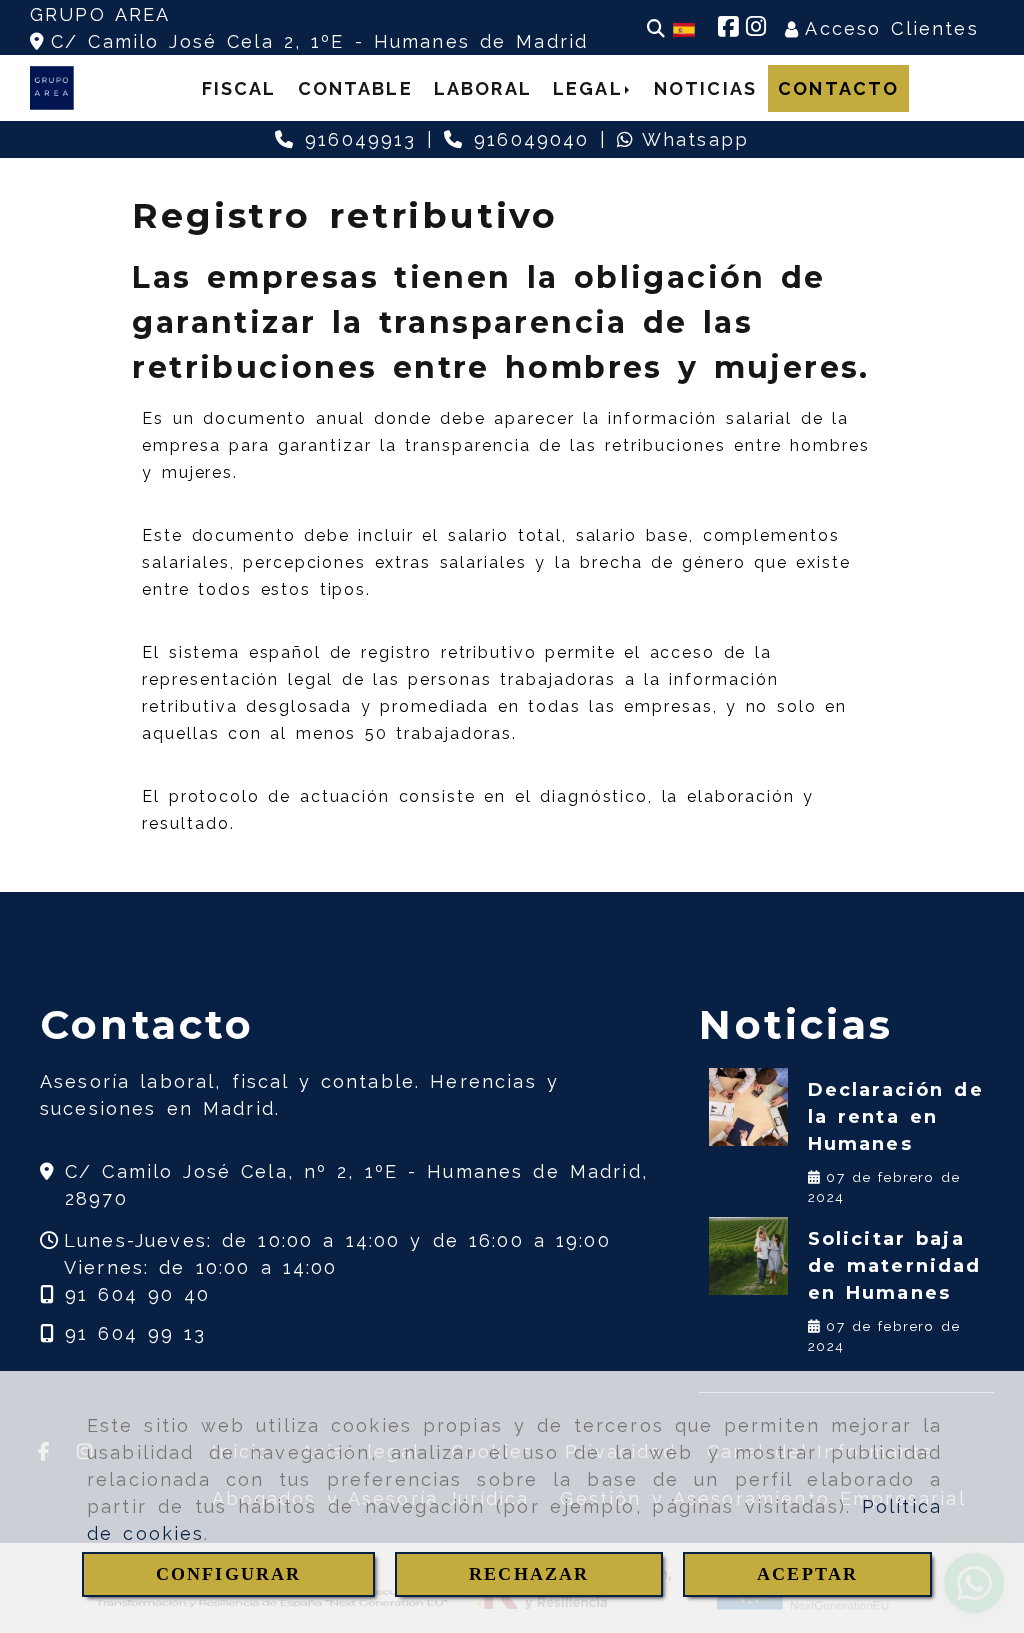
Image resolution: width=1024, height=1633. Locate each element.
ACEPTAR (807, 1574)
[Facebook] (728, 28)
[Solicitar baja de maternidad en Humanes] (748, 1256)
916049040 (526, 139)
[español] (684, 28)
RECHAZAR (529, 1574)
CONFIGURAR (229, 1574)
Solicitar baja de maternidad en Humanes (895, 1266)
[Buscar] (656, 28)
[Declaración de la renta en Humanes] (748, 1107)
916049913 (355, 139)
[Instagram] (756, 28)
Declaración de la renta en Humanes (896, 1117)
